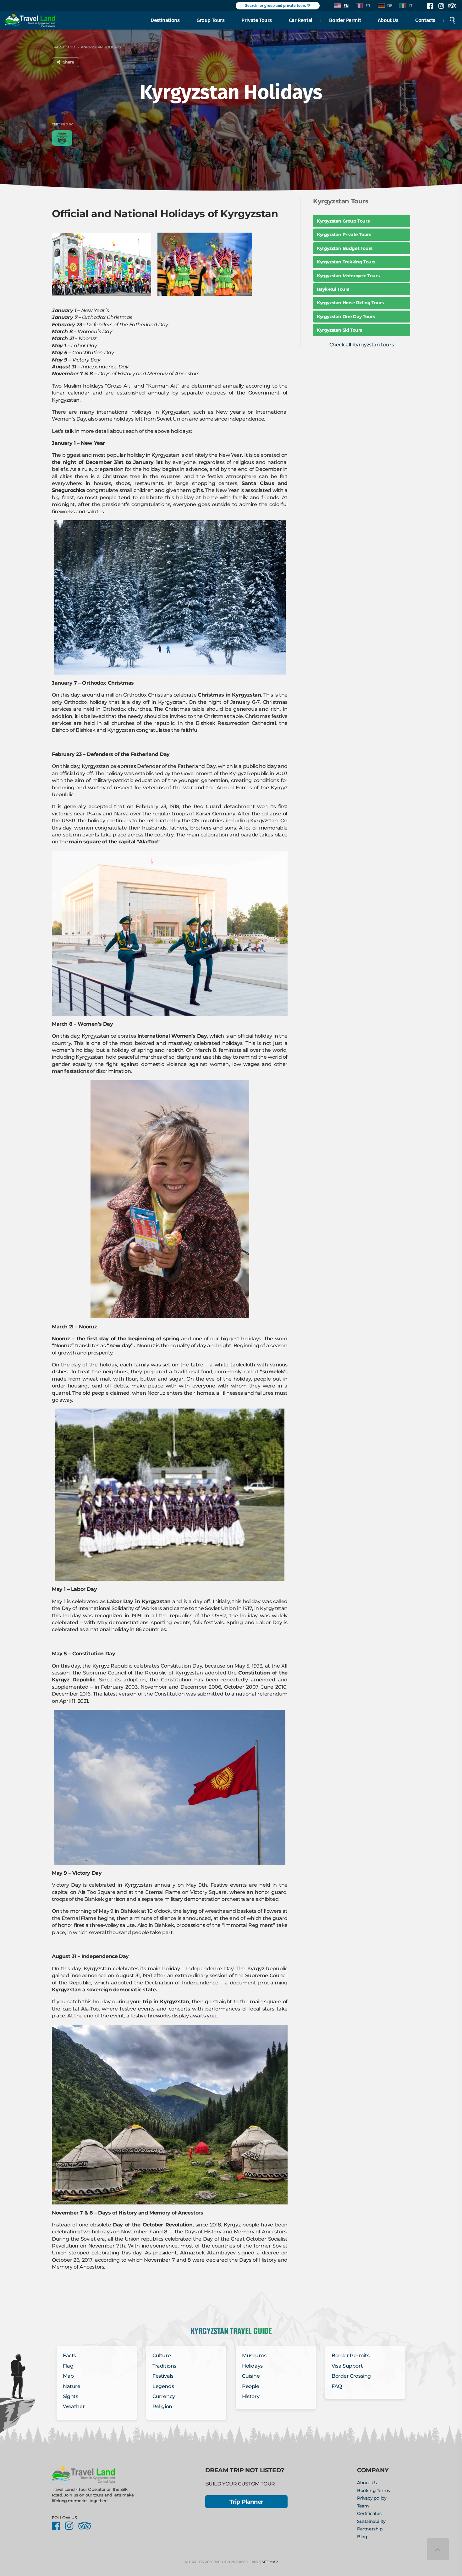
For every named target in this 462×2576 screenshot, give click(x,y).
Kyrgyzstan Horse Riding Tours (350, 303)
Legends (163, 2386)
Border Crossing (351, 2376)
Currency (164, 2396)
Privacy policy (372, 2498)
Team (363, 2506)
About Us (388, 20)
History (251, 2396)
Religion (162, 2406)
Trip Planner (246, 2502)
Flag (68, 2366)
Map (68, 2376)
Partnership (370, 2529)
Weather (74, 2406)
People (251, 2386)
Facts (69, 2355)
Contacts (425, 20)
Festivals (163, 2376)
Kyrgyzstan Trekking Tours (346, 262)
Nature (72, 2386)
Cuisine (251, 2376)
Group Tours (211, 20)
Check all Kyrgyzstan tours (362, 345)
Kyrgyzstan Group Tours (343, 221)
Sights (71, 2396)
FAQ (337, 2386)
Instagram (441, 6)
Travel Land (63, 47)
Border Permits (350, 2355)
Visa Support (347, 2366)
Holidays (252, 2366)
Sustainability (371, 2521)
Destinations (165, 20)
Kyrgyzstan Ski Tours (339, 330)
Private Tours (257, 20)
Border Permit (345, 20)
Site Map (270, 2562)
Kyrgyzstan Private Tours (344, 234)
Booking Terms (374, 2491)
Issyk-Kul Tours (333, 289)
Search (453, 20)
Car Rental (301, 20)
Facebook (430, 6)
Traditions (164, 2366)
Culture (162, 2355)
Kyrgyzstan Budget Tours (345, 248)
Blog (362, 2537)
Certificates (369, 2513)
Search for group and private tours (276, 6)
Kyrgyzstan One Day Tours (346, 317)
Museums (254, 2355)
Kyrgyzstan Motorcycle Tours (348, 276)
